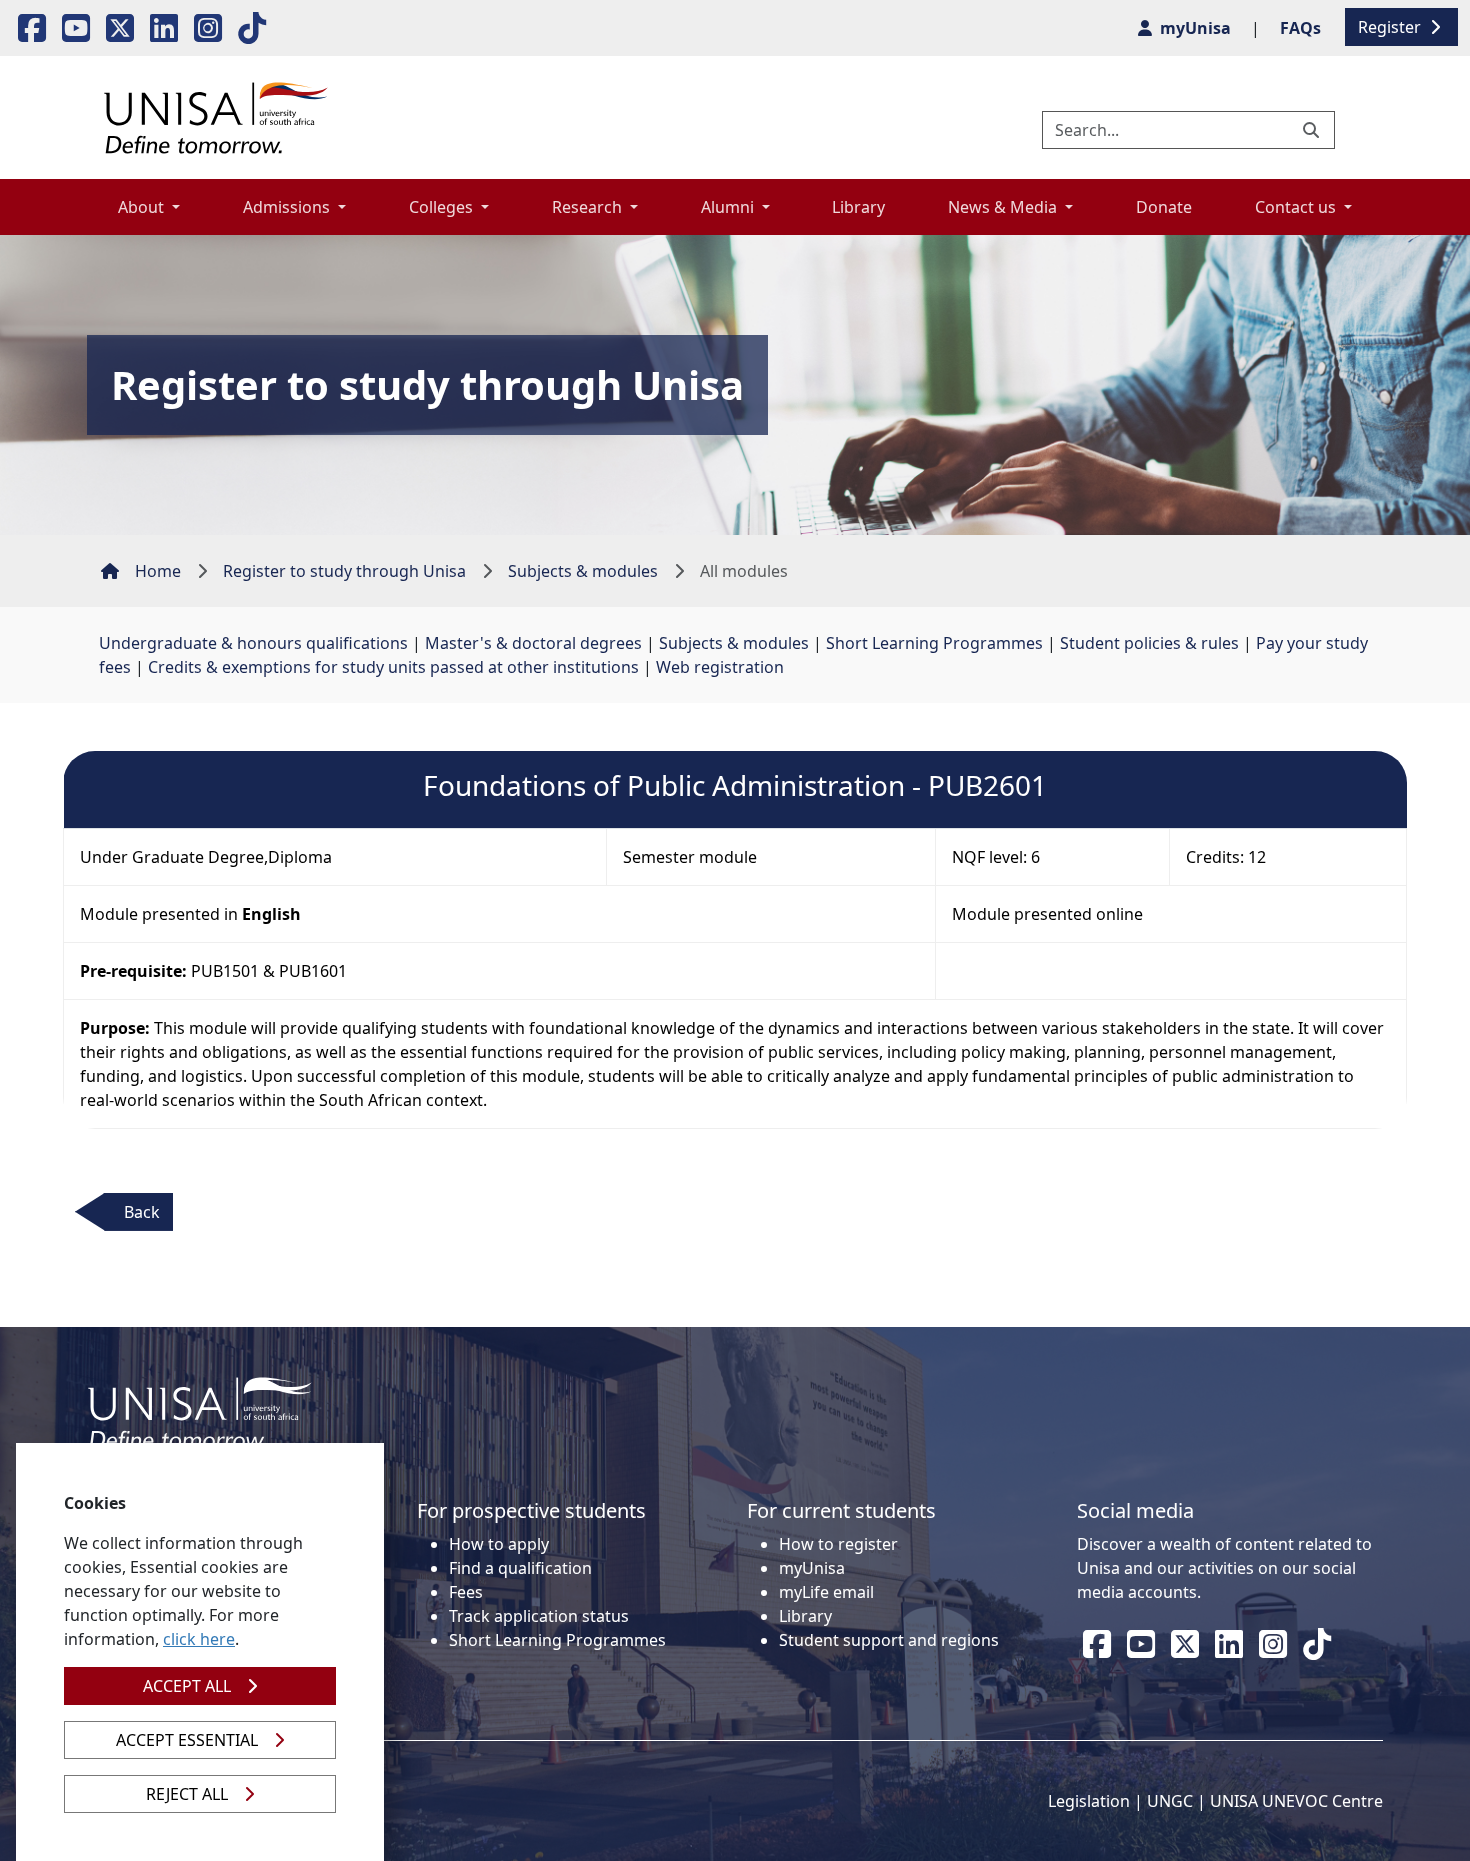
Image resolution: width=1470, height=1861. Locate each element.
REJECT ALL (187, 1794)
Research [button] (589, 207)
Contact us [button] (1297, 207)
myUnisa (812, 1568)
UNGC (1170, 1801)
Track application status (539, 1616)
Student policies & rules (1149, 643)
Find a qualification (520, 1568)
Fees (466, 1592)
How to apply (499, 1544)
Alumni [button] (729, 207)
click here (199, 1639)
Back (142, 1212)
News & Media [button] (1004, 207)
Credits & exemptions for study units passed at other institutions (393, 667)
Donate (1164, 207)
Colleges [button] (443, 207)
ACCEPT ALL (187, 1686)
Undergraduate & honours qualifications (253, 643)
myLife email (826, 1592)
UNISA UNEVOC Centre (1296, 1801)
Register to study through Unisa (344, 571)
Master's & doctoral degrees (533, 643)
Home (158, 571)
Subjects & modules (583, 571)
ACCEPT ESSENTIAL (187, 1740)
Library (858, 207)
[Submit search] (1313, 130)
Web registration (720, 667)
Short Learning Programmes (934, 643)
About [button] (143, 207)
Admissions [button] (288, 207)
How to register (838, 1544)
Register (1391, 27)
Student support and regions (889, 1640)
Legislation (1089, 1801)
